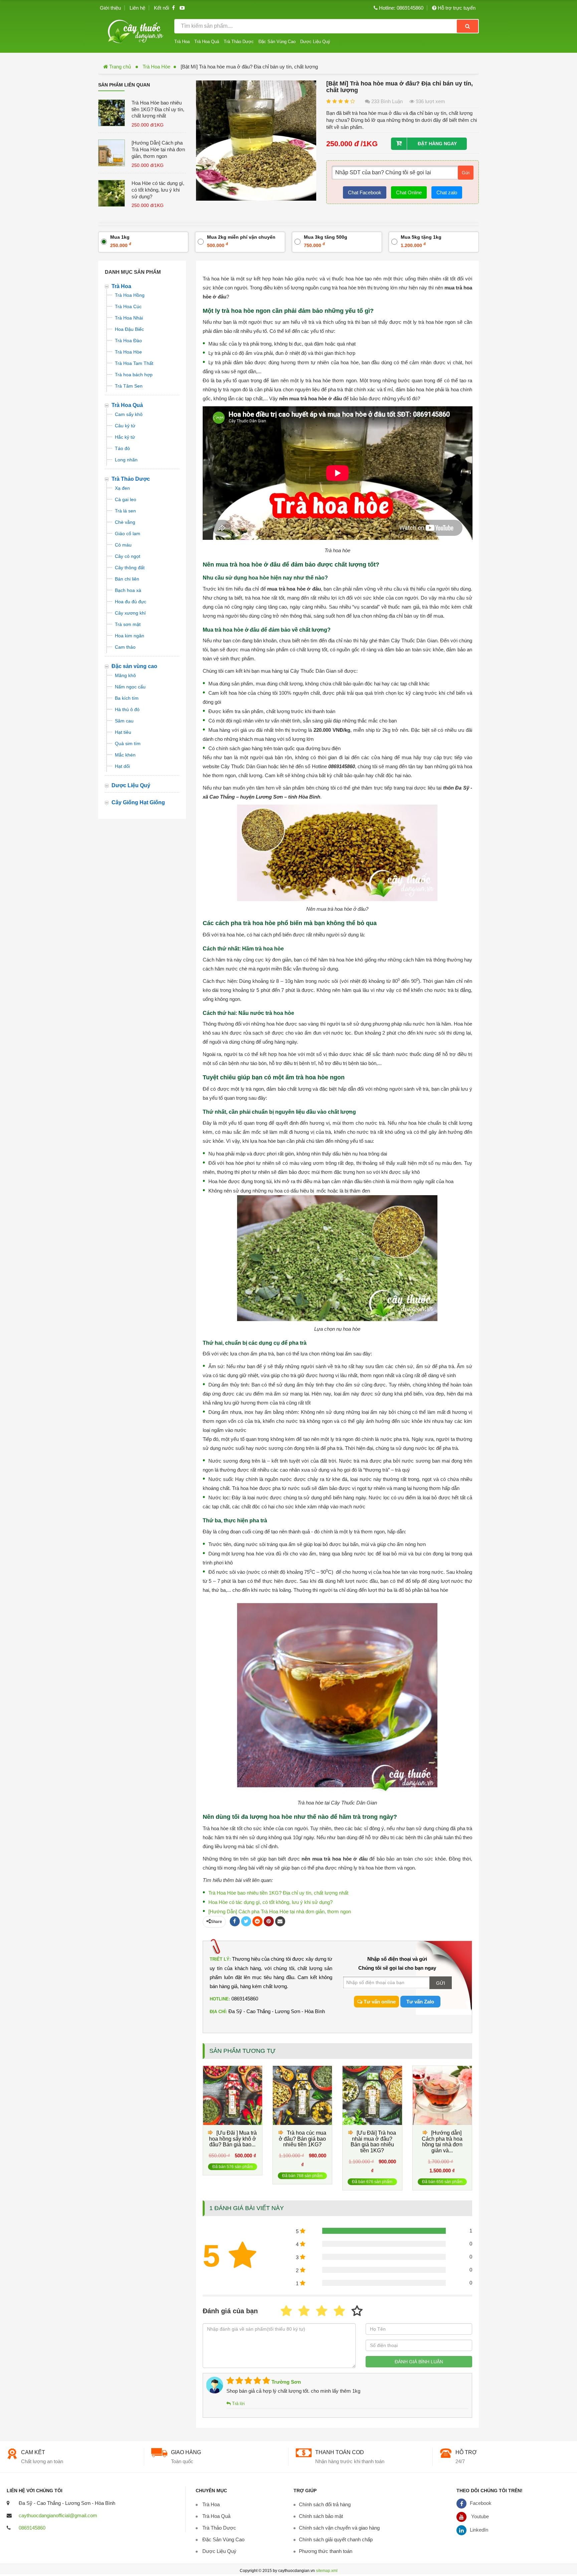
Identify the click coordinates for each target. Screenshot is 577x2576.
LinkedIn (479, 2530)
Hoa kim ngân (130, 636)
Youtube (479, 2516)
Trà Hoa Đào (128, 341)
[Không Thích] (286, 2311)
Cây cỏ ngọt (128, 556)
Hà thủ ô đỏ (127, 709)
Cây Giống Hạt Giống (138, 802)
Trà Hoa (182, 42)
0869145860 (32, 2528)
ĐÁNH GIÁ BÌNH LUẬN (419, 2362)
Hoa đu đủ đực (131, 602)
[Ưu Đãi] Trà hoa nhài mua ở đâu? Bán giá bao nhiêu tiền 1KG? (373, 2142)
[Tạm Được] (304, 2311)
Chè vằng (125, 522)
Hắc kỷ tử (125, 437)
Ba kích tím (127, 698)
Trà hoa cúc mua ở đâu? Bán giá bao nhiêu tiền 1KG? (303, 2139)
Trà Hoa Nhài (129, 318)
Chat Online (409, 192)
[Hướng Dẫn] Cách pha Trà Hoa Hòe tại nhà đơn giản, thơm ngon (158, 149)
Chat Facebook (365, 192)
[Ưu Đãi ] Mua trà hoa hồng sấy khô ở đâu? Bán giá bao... (233, 2139)
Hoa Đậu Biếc (129, 329)
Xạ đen (122, 488)
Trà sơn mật (128, 624)
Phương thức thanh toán (326, 2551)
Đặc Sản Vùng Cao (277, 42)
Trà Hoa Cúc (128, 306)
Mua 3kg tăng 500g (326, 241)
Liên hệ (137, 8)
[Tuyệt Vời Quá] (357, 2311)
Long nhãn (126, 460)
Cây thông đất (130, 568)
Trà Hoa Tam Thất (134, 363)
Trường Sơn (285, 2382)
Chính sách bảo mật (321, 2516)
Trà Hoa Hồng (130, 295)
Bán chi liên (127, 579)
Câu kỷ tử (125, 426)
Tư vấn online (379, 2002)
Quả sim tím (128, 743)
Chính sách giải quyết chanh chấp (336, 2539)
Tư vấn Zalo (420, 2002)
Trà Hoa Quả (207, 42)
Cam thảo (125, 647)
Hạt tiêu (123, 732)
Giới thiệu (110, 8)
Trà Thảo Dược (239, 42)
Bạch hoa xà (128, 590)
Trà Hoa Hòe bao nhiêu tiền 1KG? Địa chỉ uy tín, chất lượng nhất (158, 109)
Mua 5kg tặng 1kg (421, 241)
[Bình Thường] (322, 2311)
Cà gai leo (126, 499)
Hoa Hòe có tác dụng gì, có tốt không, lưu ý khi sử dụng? (158, 190)
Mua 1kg (121, 241)
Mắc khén (125, 755)
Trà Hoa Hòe (156, 67)
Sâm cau (124, 721)
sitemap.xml (327, 2571)
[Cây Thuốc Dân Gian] (136, 31)
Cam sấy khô (129, 414)
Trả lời (238, 2404)
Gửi (466, 173)
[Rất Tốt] (339, 2311)
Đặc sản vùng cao (134, 666)
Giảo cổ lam (128, 533)
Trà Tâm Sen (129, 386)
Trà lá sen (125, 511)
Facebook (481, 2503)
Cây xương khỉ (130, 613)
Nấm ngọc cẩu (130, 687)
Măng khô (125, 675)
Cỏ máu (123, 545)
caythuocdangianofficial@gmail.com (58, 2515)
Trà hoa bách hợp (134, 375)
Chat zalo (447, 192)
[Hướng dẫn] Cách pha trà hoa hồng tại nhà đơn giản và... (442, 2142)
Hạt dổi (122, 766)
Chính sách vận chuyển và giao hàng (339, 2528)
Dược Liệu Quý (315, 42)
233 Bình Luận (386, 101)
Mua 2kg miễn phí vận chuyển (241, 241)
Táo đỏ (122, 448)
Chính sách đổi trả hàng (325, 2504)
